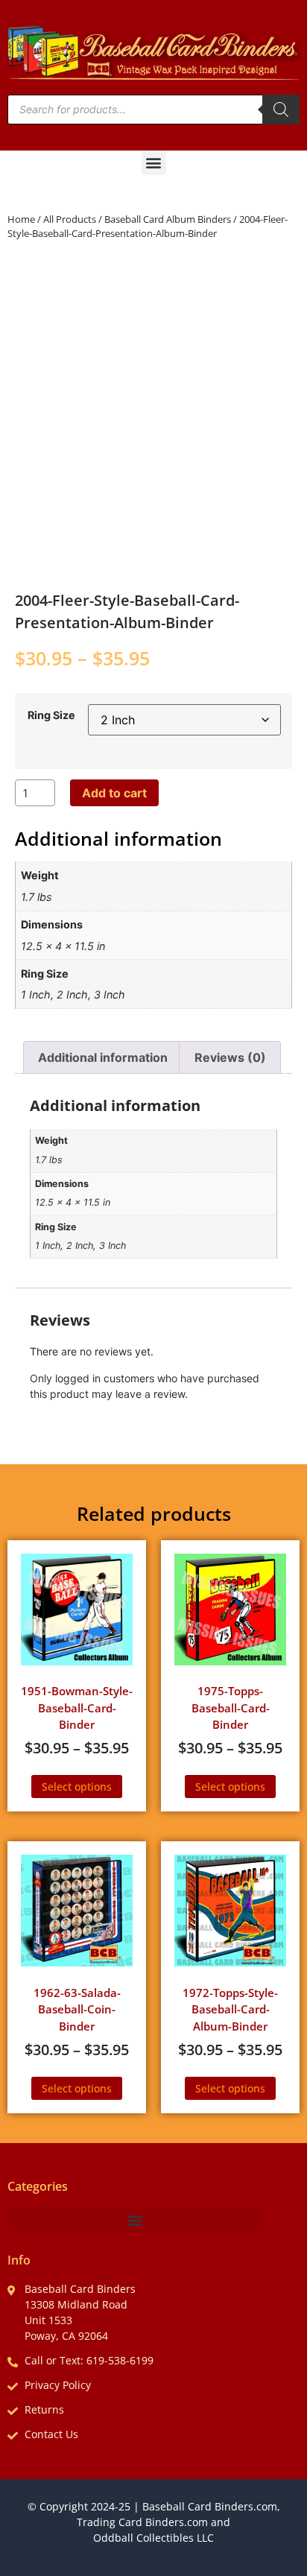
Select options (77, 1787)
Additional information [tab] (103, 1057)
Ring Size (51, 715)
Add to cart (114, 793)
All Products (70, 219)
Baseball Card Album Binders (168, 219)
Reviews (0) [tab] (230, 1057)
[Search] (281, 110)
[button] (154, 163)
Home (21, 219)
